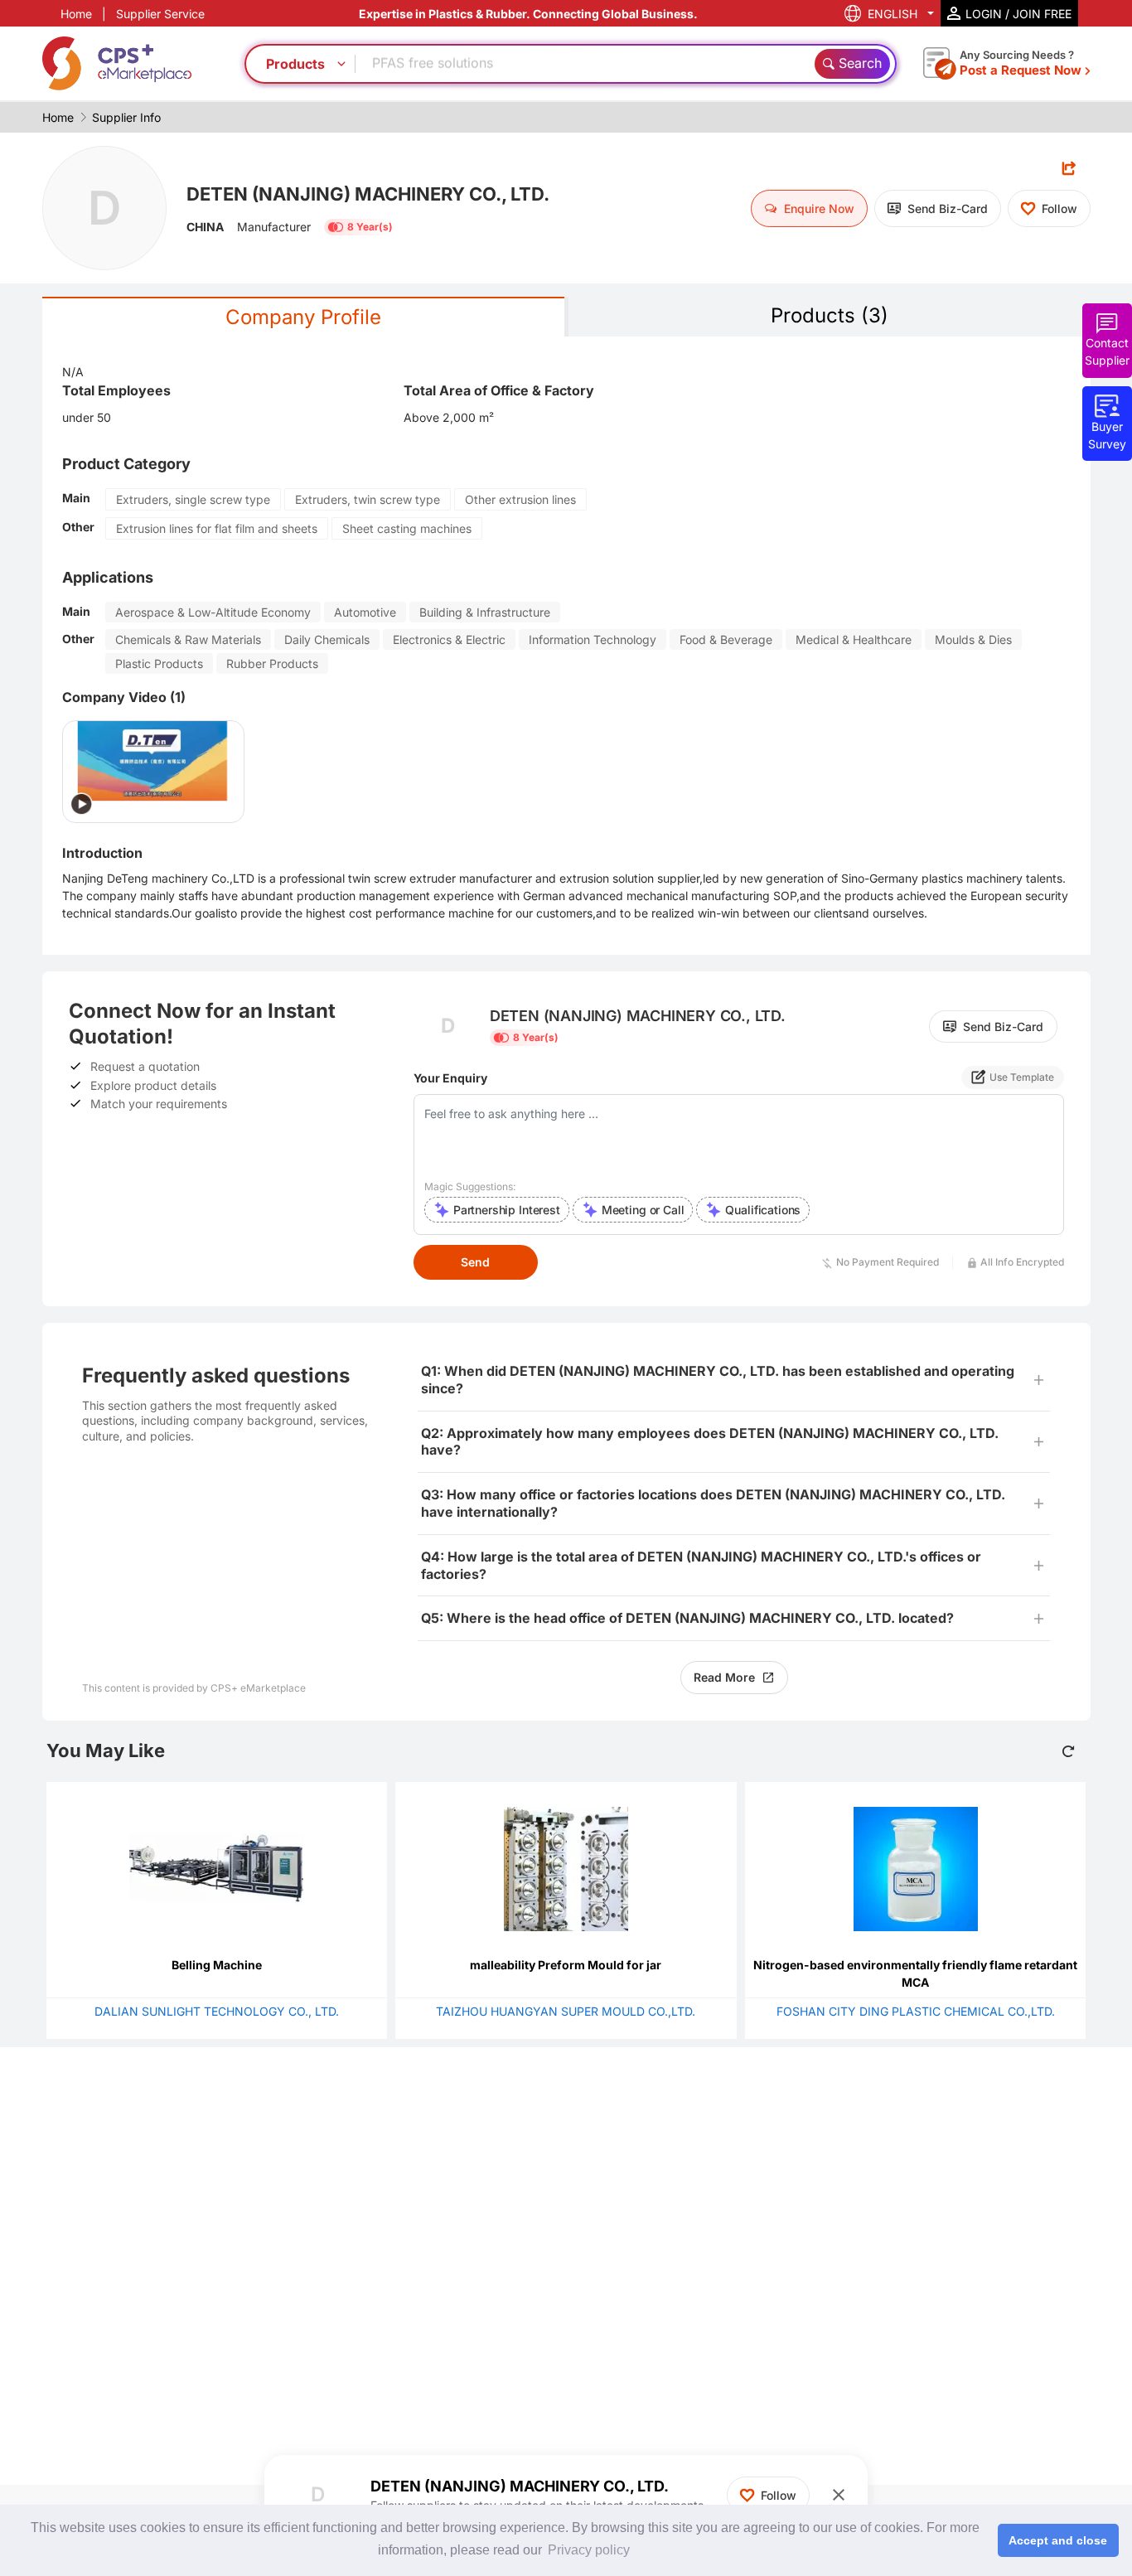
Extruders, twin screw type (368, 499)
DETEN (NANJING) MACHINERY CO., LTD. (368, 194)
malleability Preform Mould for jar (566, 1965)
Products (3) (830, 315)
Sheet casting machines (407, 528)
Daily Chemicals (327, 639)
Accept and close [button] (1058, 2540)
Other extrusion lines (520, 499)
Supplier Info (126, 117)
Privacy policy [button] (589, 2550)
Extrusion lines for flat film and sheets (217, 528)
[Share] (1069, 167)
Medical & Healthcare (854, 639)
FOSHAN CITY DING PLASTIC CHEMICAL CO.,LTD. (916, 2011)
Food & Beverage (726, 639)
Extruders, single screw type (193, 499)
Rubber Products (272, 663)
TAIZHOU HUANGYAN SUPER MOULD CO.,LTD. (566, 2011)
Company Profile (303, 317)
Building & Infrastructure (485, 612)
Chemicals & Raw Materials (188, 639)
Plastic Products (159, 663)
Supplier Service (160, 14)
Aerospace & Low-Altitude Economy (213, 612)
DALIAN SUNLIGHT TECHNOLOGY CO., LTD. (217, 2011)
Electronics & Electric (449, 639)
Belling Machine (217, 1965)
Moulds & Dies (973, 639)
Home (76, 14)
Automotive (365, 612)
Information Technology (593, 639)
